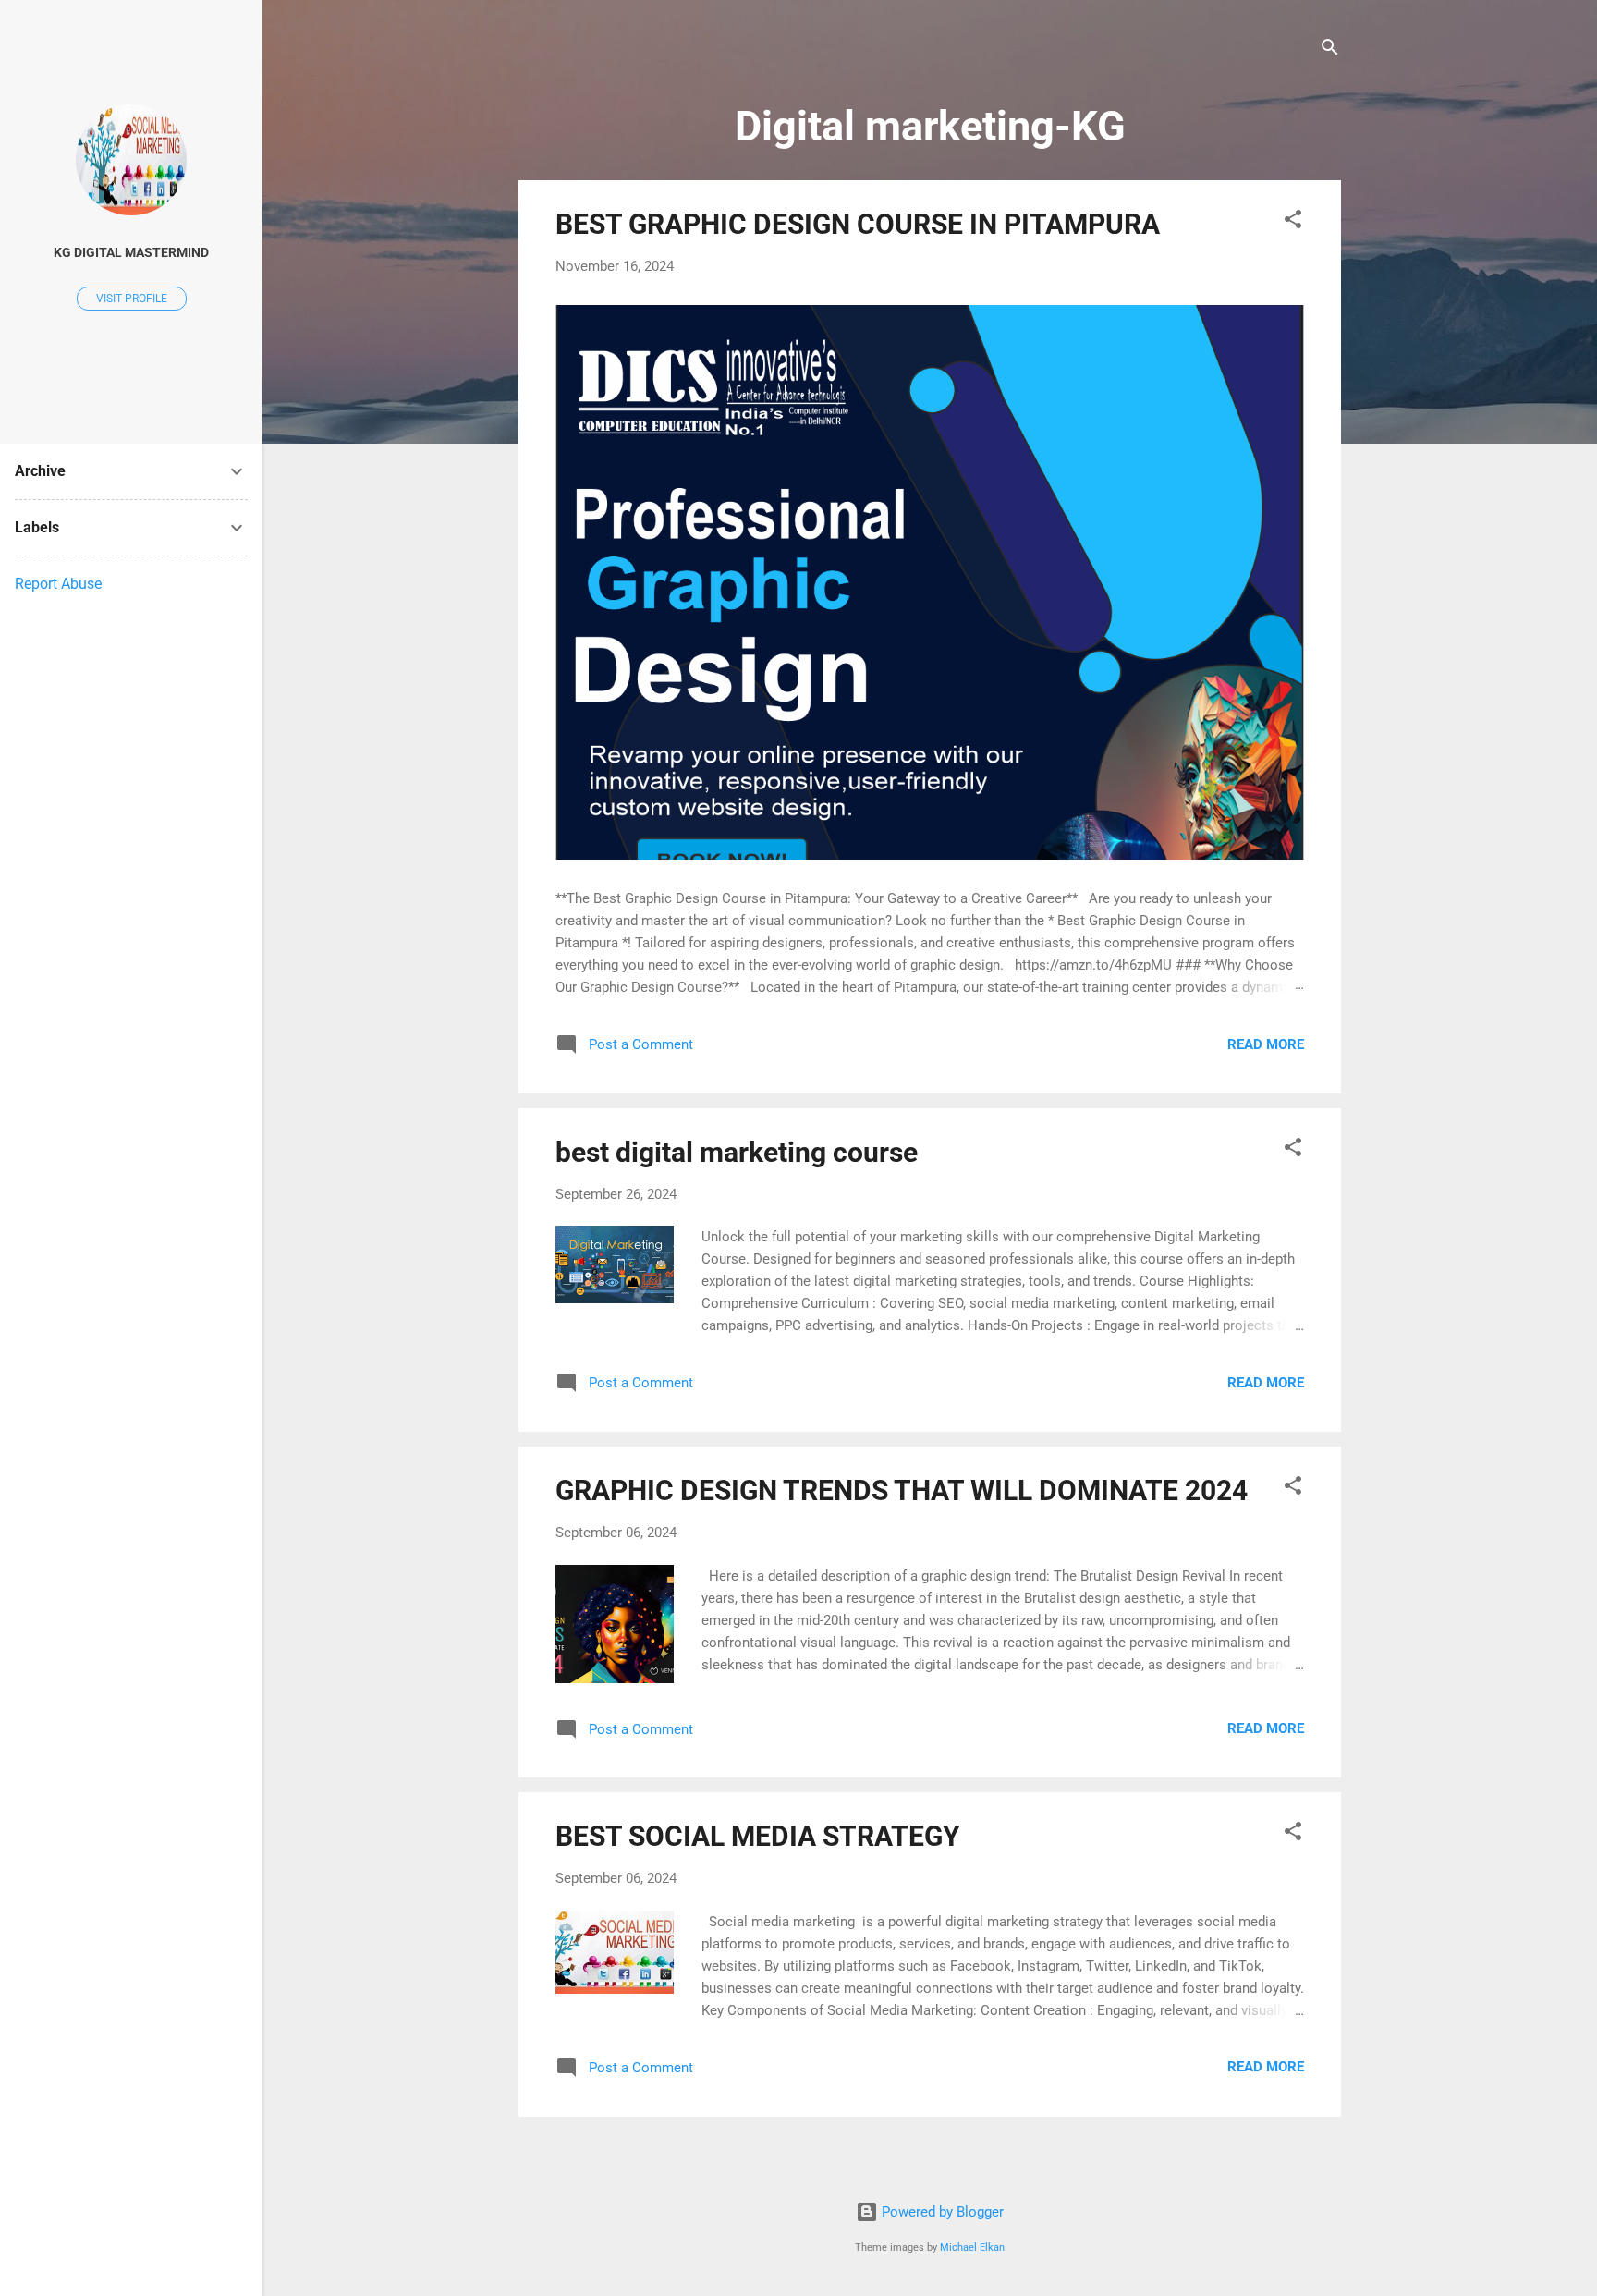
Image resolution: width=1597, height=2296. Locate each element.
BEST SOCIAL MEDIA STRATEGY (758, 1836)
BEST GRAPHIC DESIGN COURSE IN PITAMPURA (858, 224)
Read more (1266, 1044)
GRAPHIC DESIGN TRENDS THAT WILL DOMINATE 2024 (902, 1490)
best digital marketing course (737, 1152)
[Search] (1330, 50)
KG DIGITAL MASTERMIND (131, 252)
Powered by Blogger (941, 2212)
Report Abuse (58, 584)
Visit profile (132, 299)
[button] (1293, 222)
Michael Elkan (972, 2247)
